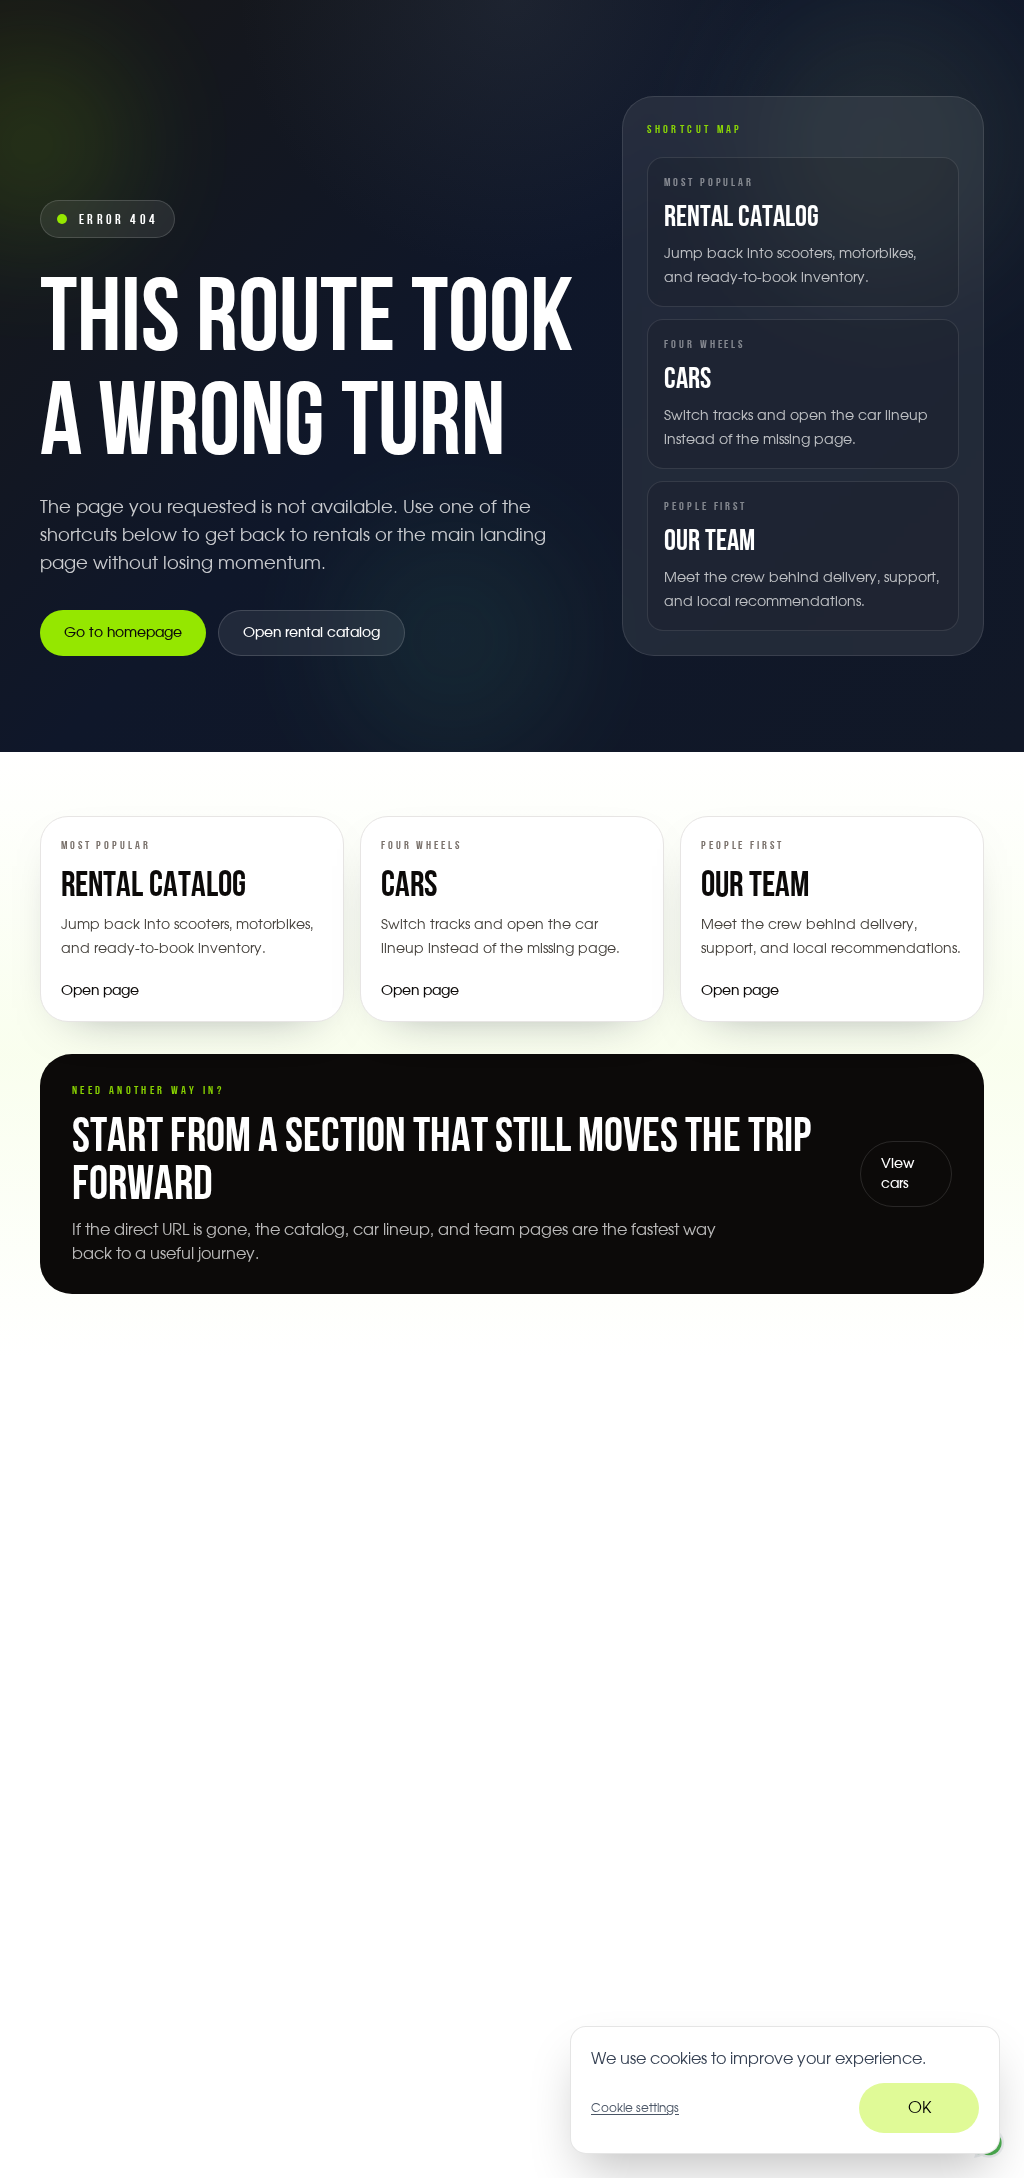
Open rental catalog (311, 633)
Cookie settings (635, 2108)
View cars (897, 1174)
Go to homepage (123, 633)
